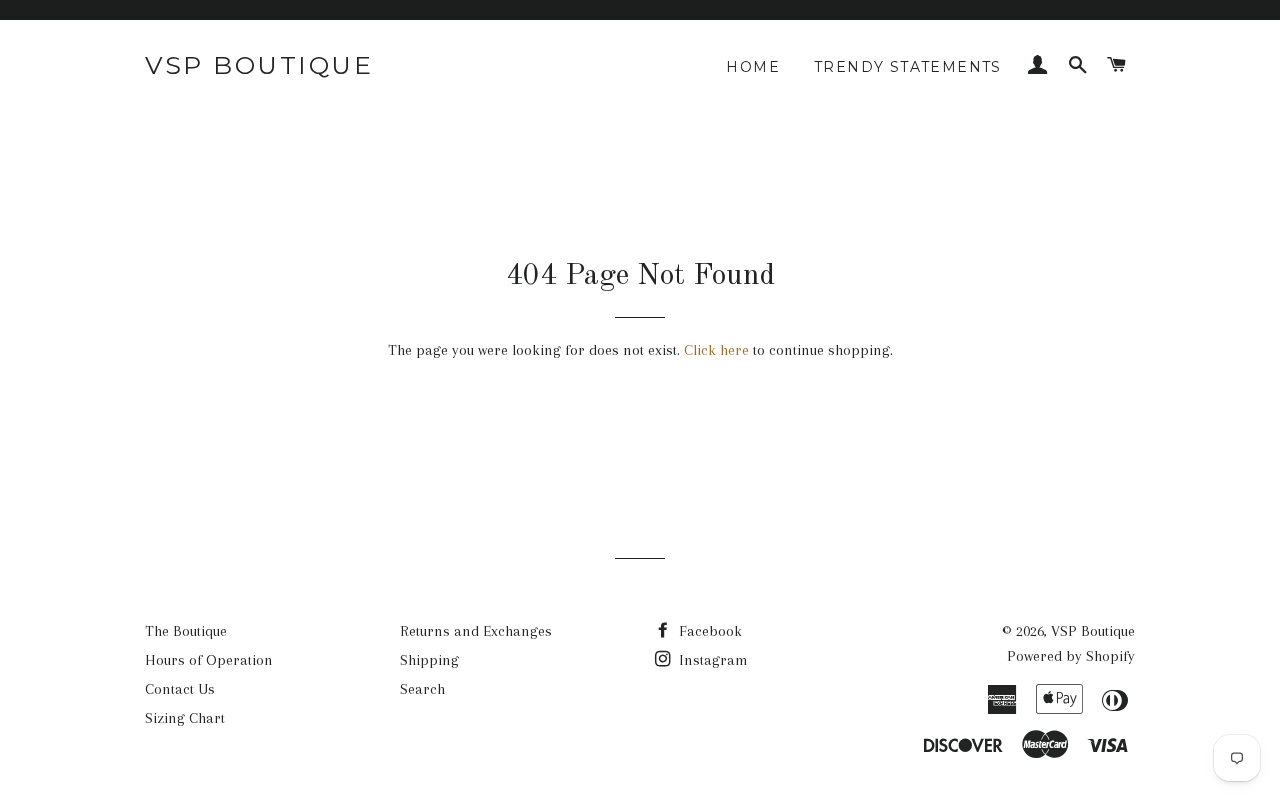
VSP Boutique (259, 65)
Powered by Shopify (1071, 656)
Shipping (429, 660)
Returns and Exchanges (476, 631)
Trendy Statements (908, 67)
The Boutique (186, 631)
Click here (716, 350)
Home (753, 67)
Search (422, 689)
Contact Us (180, 689)
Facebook (708, 631)
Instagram (711, 660)
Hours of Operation (209, 660)
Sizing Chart (185, 718)
